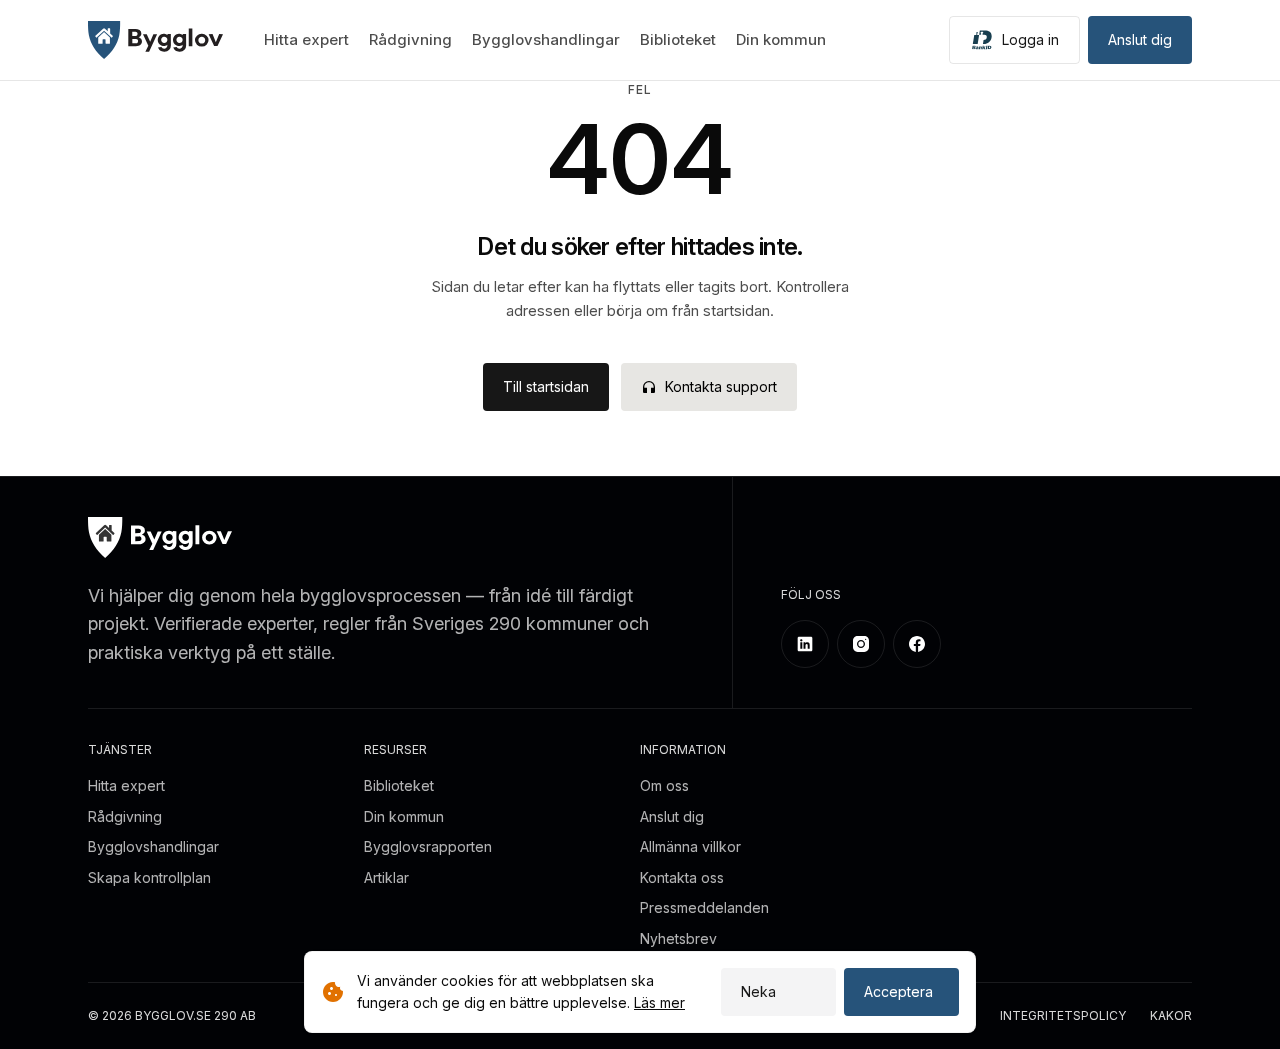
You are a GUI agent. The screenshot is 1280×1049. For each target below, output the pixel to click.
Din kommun (781, 39)
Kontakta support (721, 386)
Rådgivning (410, 39)
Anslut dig (1140, 39)
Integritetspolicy (1063, 1016)
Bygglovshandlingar (546, 39)
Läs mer (659, 1002)
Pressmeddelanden (704, 907)
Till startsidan (546, 386)
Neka (758, 991)
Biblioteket (678, 39)
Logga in (1030, 39)
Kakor (1171, 1016)
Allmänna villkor (690, 846)
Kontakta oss (682, 877)
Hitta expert (306, 39)
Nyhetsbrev (678, 938)
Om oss (664, 785)
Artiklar (386, 877)
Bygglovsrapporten (428, 846)
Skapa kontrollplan (149, 877)
